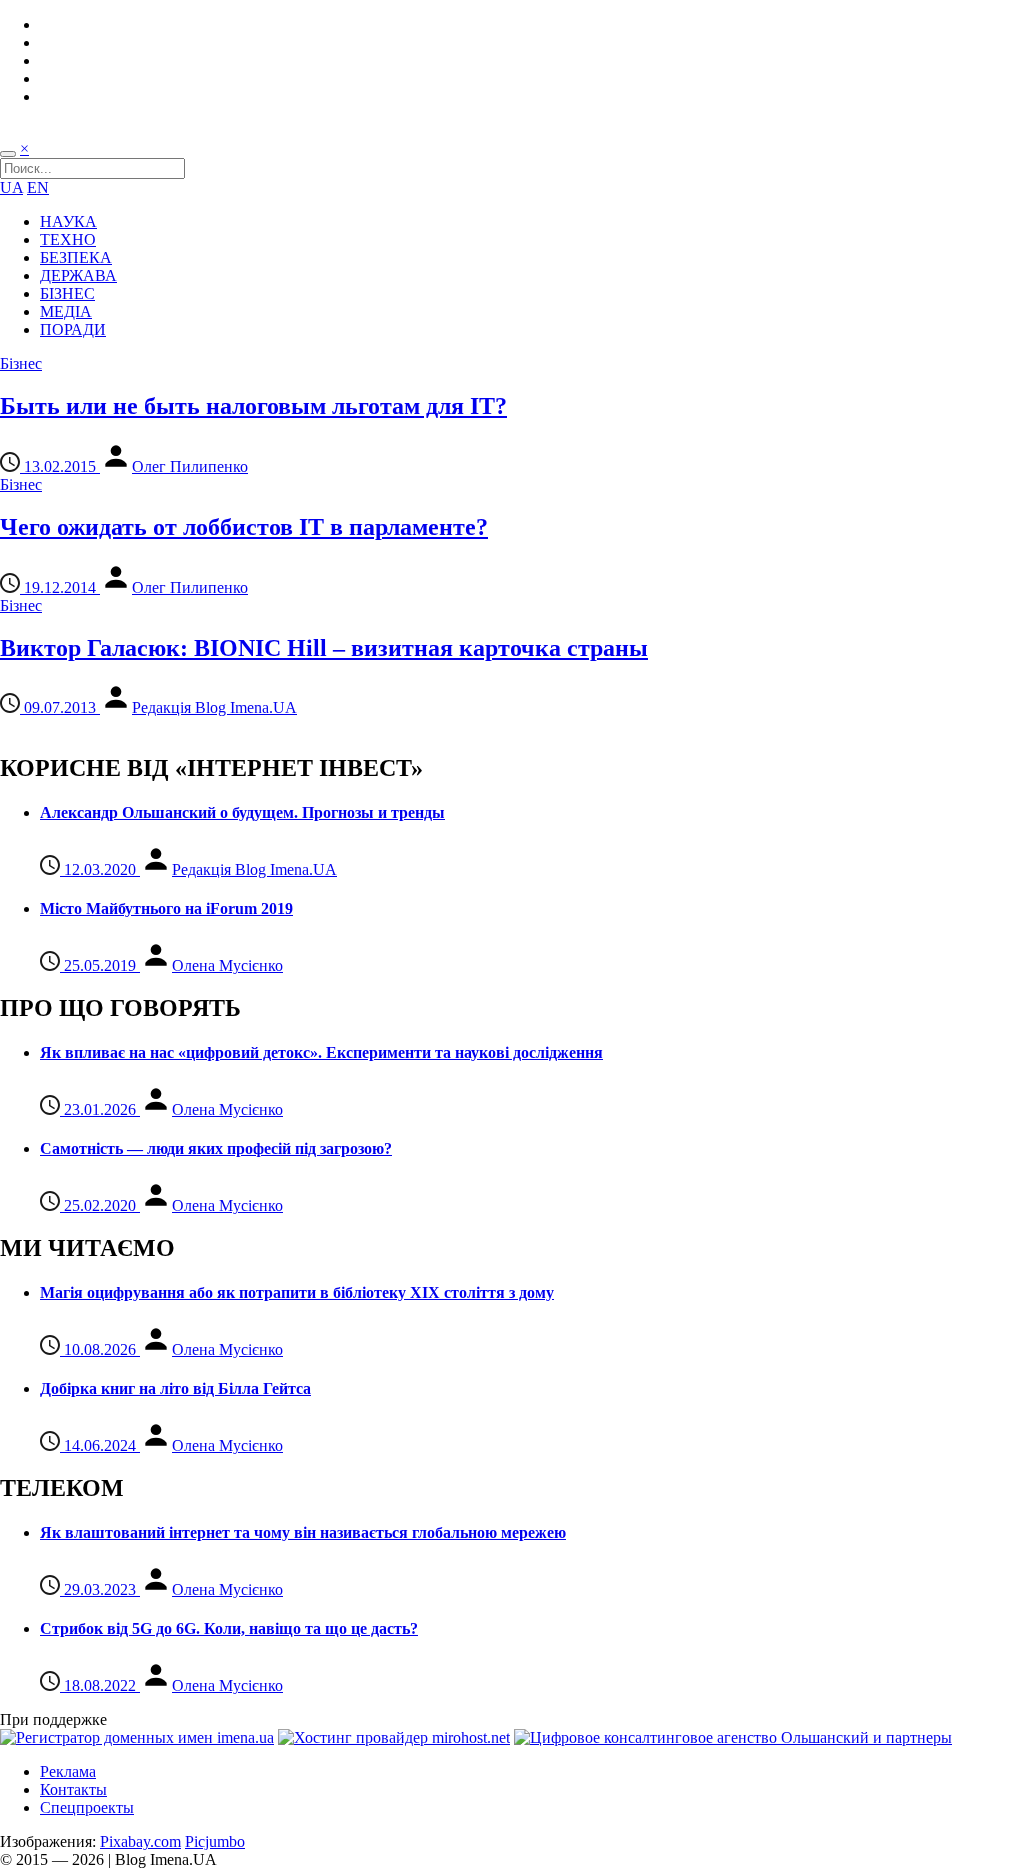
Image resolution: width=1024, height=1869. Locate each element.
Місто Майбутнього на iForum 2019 (166, 908)
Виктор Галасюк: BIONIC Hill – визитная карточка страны (324, 648)
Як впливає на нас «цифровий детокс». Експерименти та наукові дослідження (321, 1052)
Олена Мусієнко (227, 965)
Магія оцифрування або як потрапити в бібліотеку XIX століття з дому (297, 1292)
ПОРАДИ (73, 329)
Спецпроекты (87, 1807)
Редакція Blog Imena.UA (214, 707)
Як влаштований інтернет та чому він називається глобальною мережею (303, 1532)
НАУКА (68, 221)
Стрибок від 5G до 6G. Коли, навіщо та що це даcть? (229, 1628)
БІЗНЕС (67, 293)
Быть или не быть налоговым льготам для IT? (253, 406)
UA (11, 187)
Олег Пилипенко (190, 466)
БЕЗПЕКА (76, 257)
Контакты (73, 1789)
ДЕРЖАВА (78, 275)
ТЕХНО (68, 239)
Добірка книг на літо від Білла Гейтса (175, 1388)
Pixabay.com (140, 1841)
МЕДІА (66, 311)
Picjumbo (215, 1841)
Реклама (68, 1771)
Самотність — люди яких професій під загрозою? (216, 1148)
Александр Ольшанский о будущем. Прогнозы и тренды (242, 812)
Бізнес (21, 363)
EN (38, 187)
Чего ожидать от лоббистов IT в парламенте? (244, 527)
